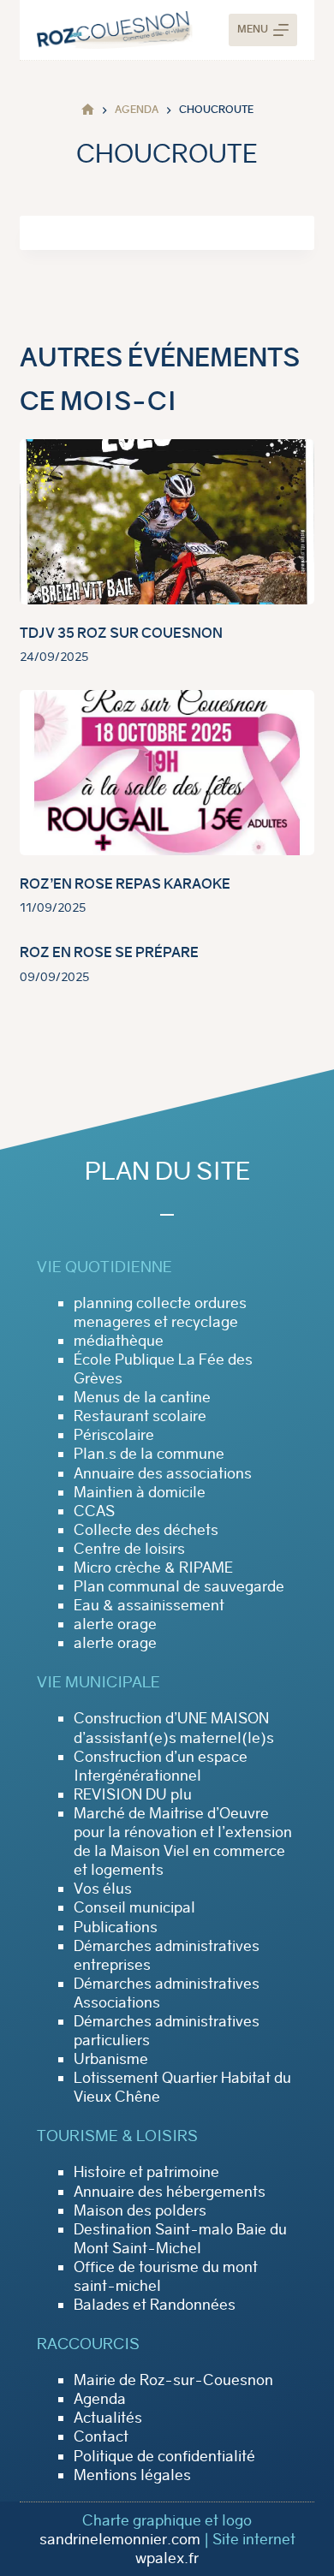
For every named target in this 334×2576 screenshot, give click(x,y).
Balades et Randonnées (155, 2305)
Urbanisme (111, 2059)
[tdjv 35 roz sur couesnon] (167, 522)
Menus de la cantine (142, 1397)
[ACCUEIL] (88, 110)
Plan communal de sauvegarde (179, 1586)
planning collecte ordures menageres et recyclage (160, 1312)
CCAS (94, 1511)
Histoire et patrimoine (146, 2172)
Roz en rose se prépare (109, 952)
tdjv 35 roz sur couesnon (121, 633)
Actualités (108, 2418)
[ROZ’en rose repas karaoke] (167, 773)
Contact (101, 2436)
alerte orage (115, 1624)
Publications (116, 1927)
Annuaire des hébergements (170, 2192)
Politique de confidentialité (164, 2456)
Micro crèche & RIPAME (153, 1568)
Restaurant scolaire (140, 1416)
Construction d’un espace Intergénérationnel (161, 1766)
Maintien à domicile (140, 1492)
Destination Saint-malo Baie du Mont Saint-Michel (180, 2239)
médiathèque (119, 1341)
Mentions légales (132, 2475)
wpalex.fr (167, 2558)
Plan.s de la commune (149, 1454)
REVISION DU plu (133, 1794)
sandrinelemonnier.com (120, 2539)
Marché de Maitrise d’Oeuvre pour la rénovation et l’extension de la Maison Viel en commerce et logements (183, 1841)
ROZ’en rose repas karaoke (125, 884)
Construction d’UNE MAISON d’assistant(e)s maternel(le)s (174, 1728)
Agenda (100, 2399)
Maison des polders (140, 2210)
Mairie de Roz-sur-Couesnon (173, 2380)
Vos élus (103, 1889)
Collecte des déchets (146, 1530)
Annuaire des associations (163, 1473)
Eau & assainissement (149, 1605)
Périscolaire (114, 1435)
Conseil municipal (134, 1907)
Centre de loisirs (129, 1549)
